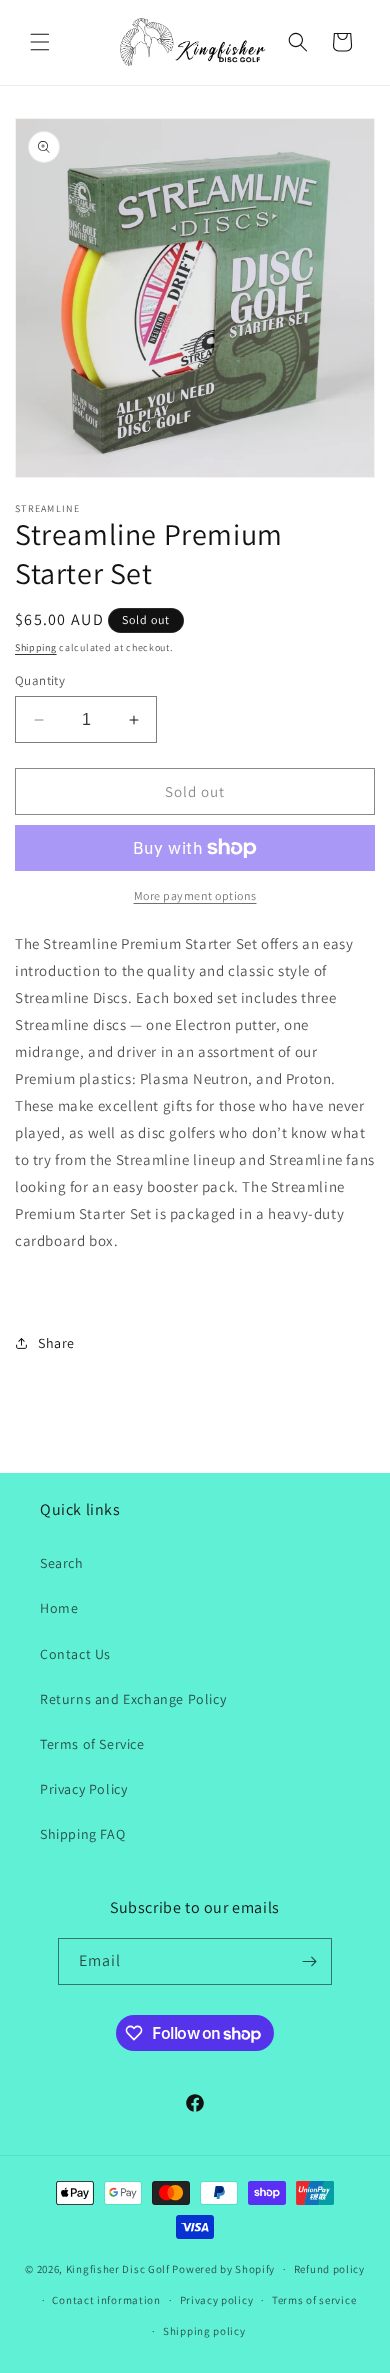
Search (62, 1563)
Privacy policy (217, 2300)
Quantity (40, 680)
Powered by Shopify (223, 2269)
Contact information (106, 2300)
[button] (40, 42)
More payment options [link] (195, 895)
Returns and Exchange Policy (133, 1699)
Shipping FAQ (82, 1834)
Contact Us (75, 1654)
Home (59, 1608)
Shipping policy (204, 2331)
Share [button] (56, 1343)
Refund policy (329, 2269)
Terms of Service (92, 1744)
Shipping (36, 647)
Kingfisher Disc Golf (118, 2269)
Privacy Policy (83, 1789)
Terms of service (314, 2300)
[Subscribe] (309, 1961)
